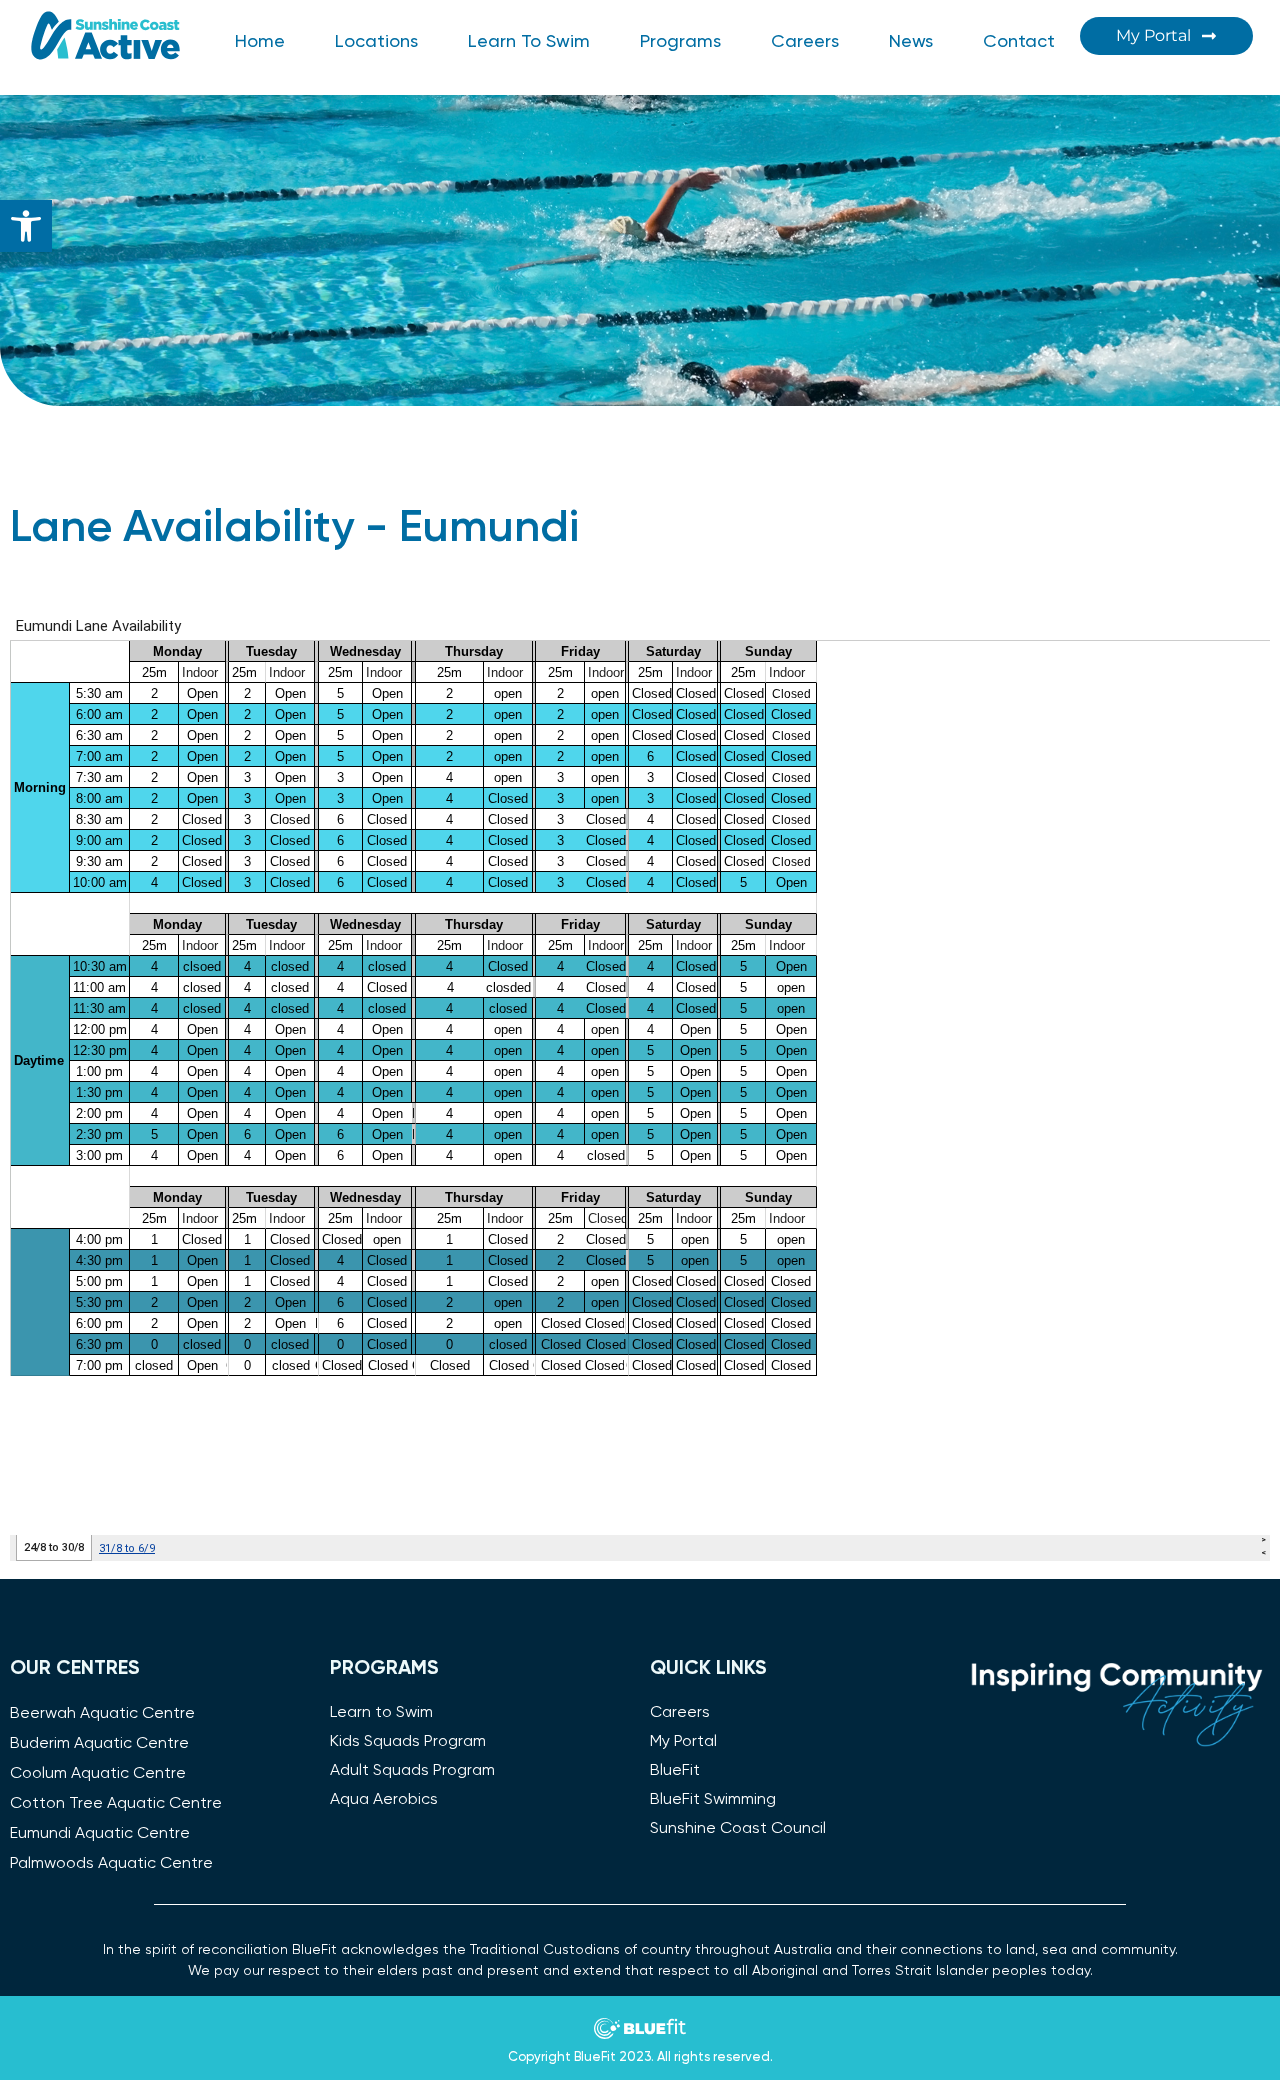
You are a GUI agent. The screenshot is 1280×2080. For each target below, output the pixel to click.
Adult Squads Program (412, 1771)
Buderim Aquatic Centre (99, 1744)
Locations (376, 42)
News (911, 42)
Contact (1019, 42)
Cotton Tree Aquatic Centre (116, 1804)
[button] (26, 226)
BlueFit (675, 1771)
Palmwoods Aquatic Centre (111, 1864)
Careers (805, 42)
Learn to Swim (529, 42)
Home (260, 42)
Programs (680, 42)
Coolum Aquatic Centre (98, 1774)
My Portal (683, 1742)
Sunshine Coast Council (738, 1829)
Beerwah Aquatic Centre (102, 1714)
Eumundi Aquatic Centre (100, 1834)
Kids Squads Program (408, 1742)
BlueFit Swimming (713, 1800)
